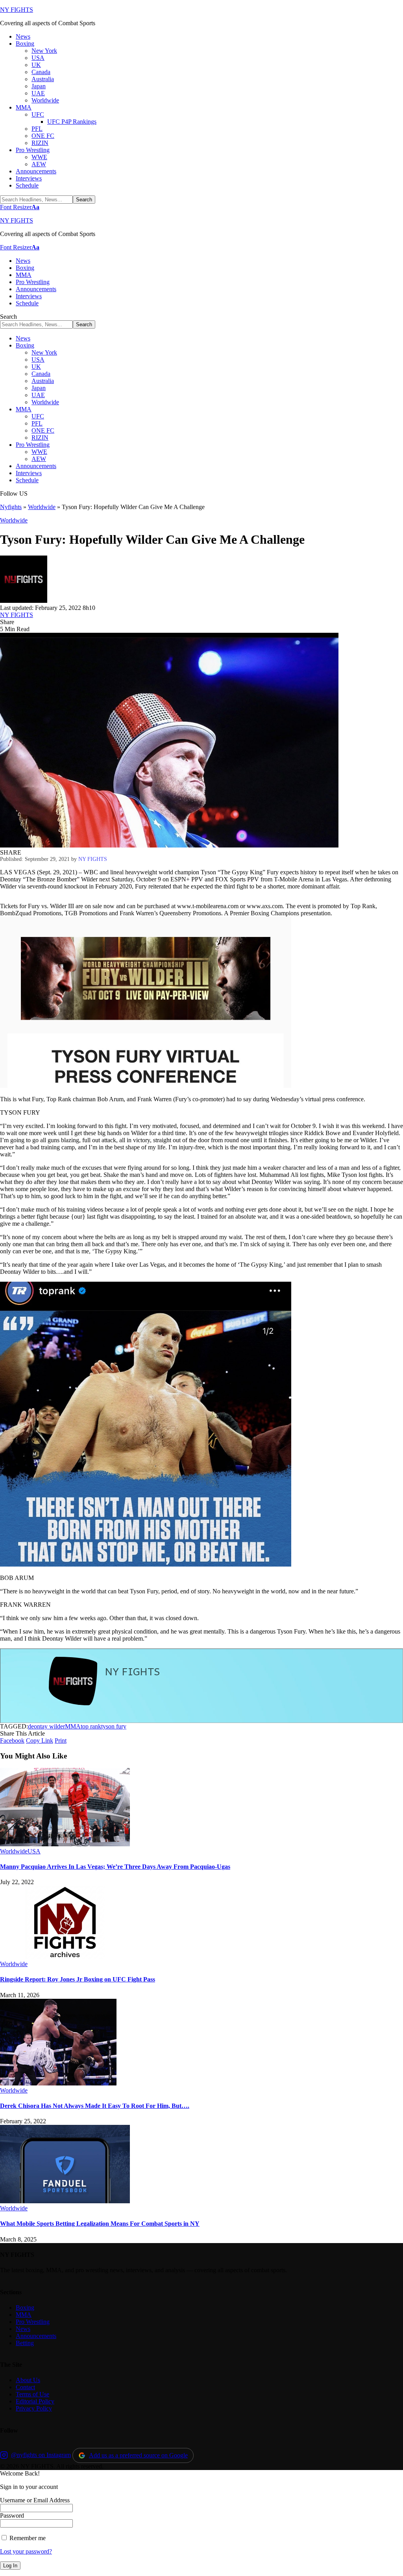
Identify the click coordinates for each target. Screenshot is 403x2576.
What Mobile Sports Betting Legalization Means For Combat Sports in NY (100, 2224)
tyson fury (114, 1726)
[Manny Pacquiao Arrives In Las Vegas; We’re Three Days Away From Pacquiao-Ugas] (65, 1844)
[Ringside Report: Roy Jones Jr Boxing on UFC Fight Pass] (65, 1957)
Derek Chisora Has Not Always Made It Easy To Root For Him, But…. (95, 2106)
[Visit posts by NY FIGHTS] (24, 601)
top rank (91, 1726)
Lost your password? (26, 2551)
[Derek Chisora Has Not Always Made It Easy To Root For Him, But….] (58, 2083)
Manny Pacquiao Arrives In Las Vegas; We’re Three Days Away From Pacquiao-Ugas (115, 1867)
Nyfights (11, 507)
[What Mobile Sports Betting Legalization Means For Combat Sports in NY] (65, 2201)
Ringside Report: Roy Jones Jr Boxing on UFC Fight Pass (78, 1979)
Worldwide (42, 507)
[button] (20, 207)
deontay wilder (46, 1726)
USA (34, 1851)
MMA (73, 1726)
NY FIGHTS (17, 10)
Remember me (27, 2538)
